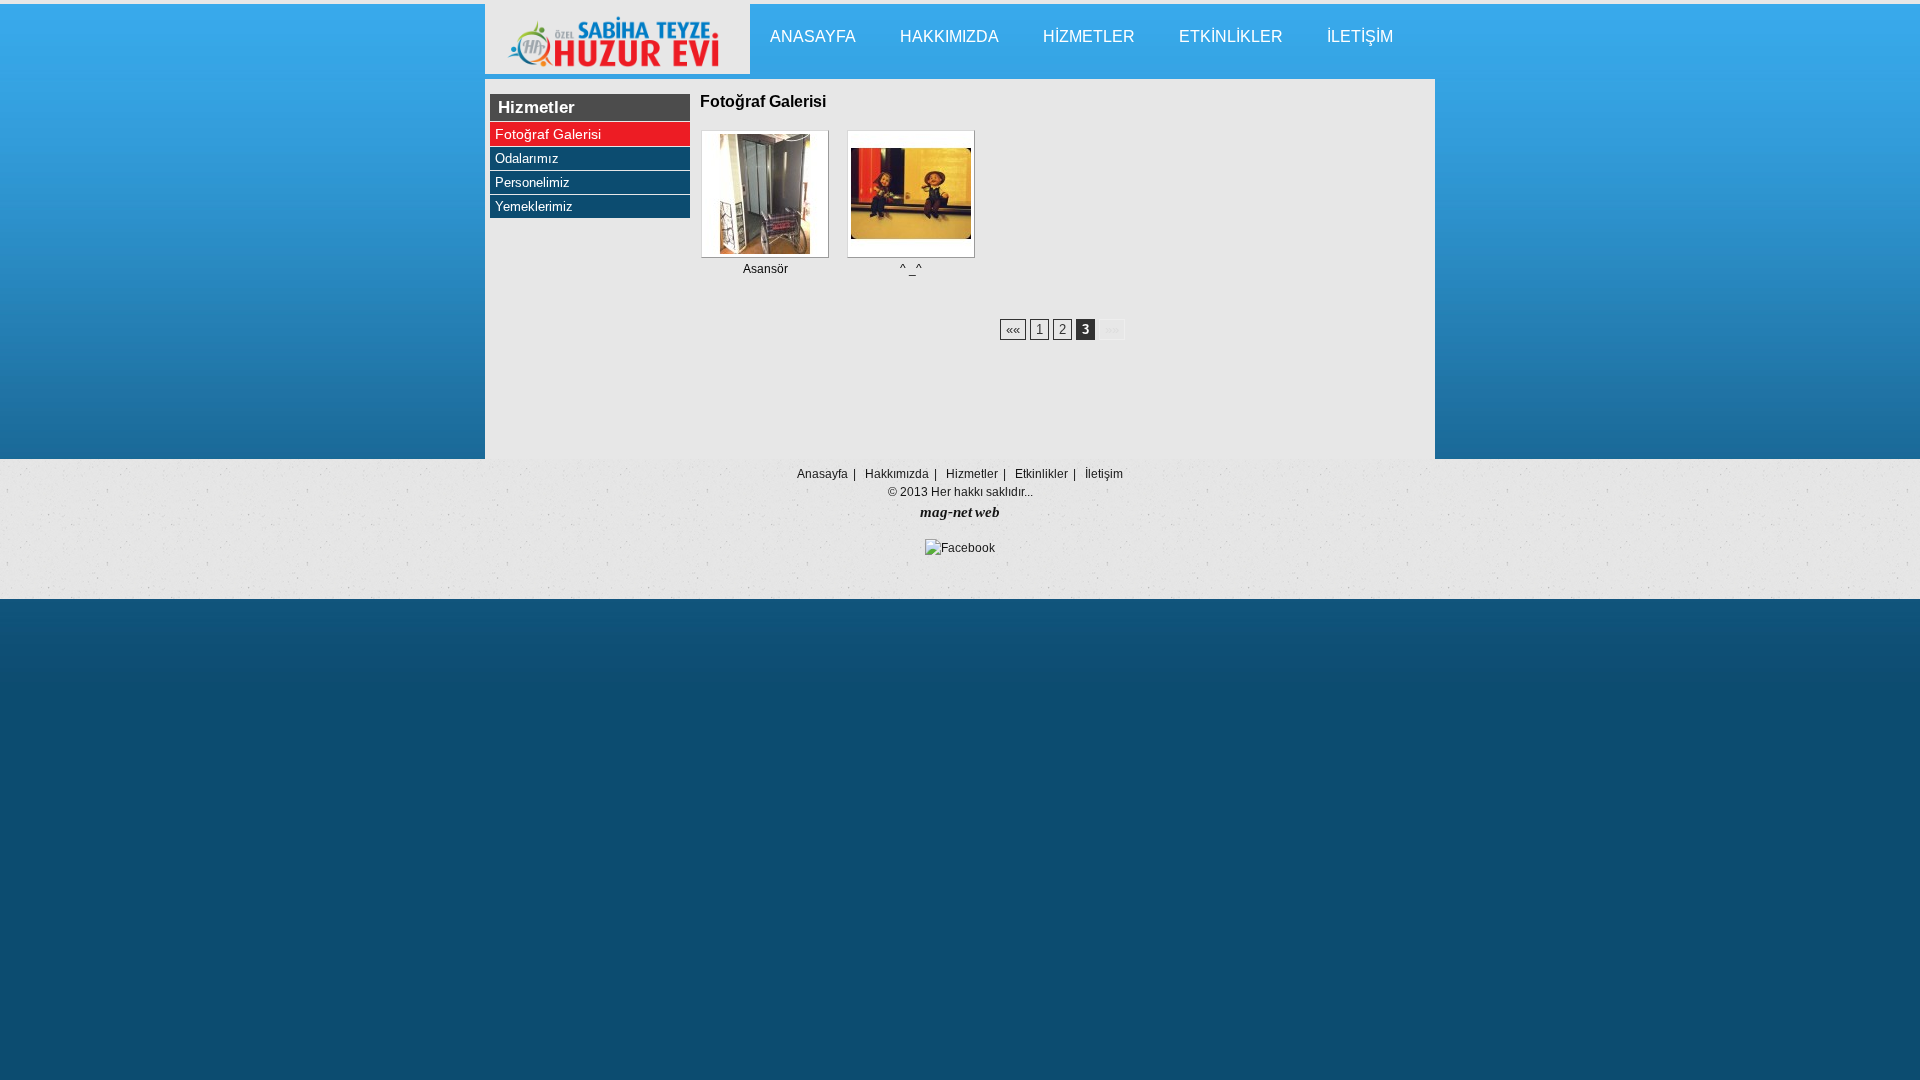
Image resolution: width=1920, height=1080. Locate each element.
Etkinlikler (1041, 474)
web (987, 512)
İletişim (1104, 474)
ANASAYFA (813, 36)
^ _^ (911, 268)
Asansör (765, 268)
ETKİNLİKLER (1231, 36)
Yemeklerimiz (534, 206)
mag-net (946, 512)
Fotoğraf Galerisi (548, 134)
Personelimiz (532, 182)
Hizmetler (536, 107)
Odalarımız (527, 158)
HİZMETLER (1089, 36)
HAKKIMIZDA (949, 36)
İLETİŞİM (1360, 36)
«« (1013, 329)
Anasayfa (822, 474)
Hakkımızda (897, 474)
